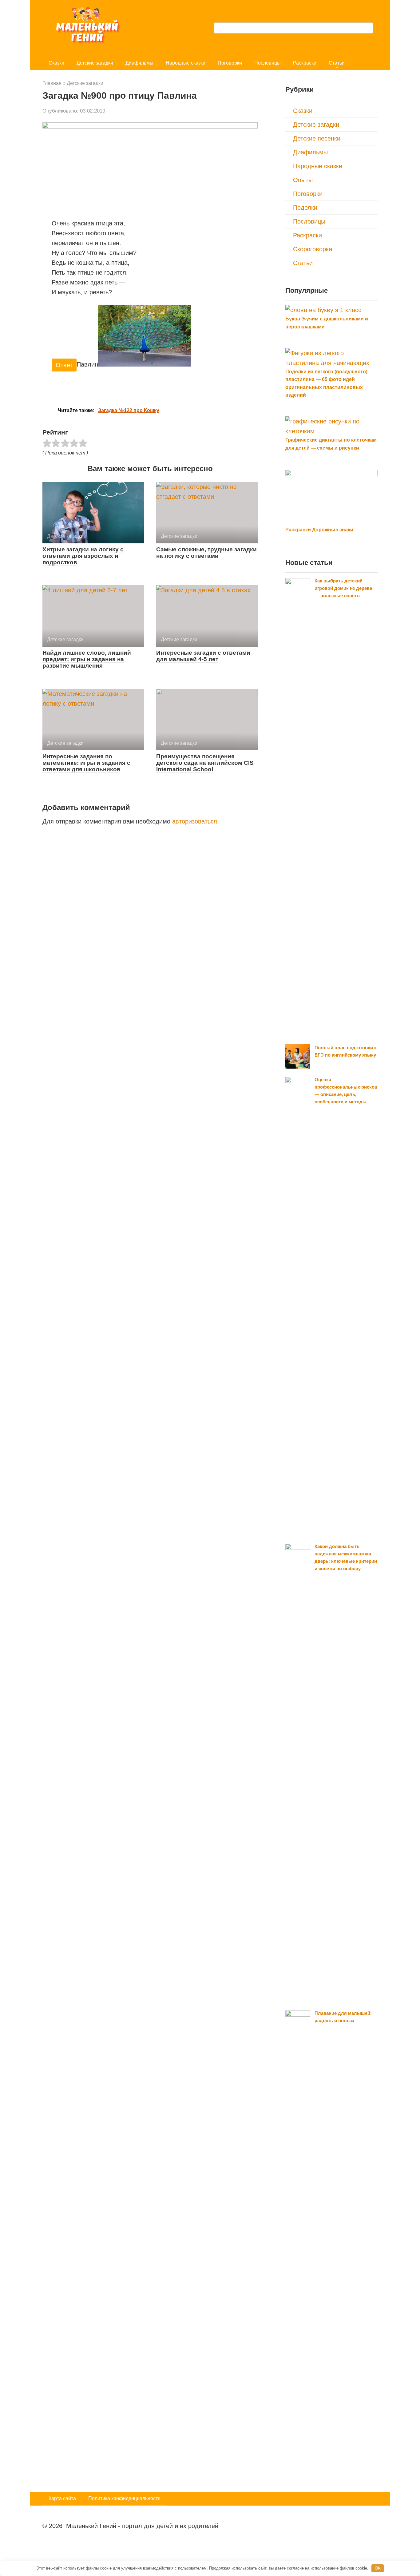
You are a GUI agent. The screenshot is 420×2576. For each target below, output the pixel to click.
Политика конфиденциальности (124, 2498)
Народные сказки (186, 63)
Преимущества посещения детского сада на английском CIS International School (205, 763)
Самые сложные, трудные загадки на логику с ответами (206, 553)
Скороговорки (313, 249)
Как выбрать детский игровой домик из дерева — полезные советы (343, 588)
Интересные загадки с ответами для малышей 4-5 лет (203, 656)
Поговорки (230, 63)
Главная (52, 83)
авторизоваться (195, 821)
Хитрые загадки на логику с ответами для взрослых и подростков (83, 556)
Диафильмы (139, 63)
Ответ (64, 365)
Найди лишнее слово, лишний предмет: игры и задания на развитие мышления (87, 659)
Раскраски (305, 63)
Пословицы (267, 63)
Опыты (303, 180)
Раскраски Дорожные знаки (319, 530)
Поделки (305, 208)
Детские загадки (95, 63)
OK (378, 2568)
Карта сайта (62, 2498)
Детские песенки (317, 138)
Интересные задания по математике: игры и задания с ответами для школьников (86, 763)
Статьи (337, 63)
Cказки (56, 63)
